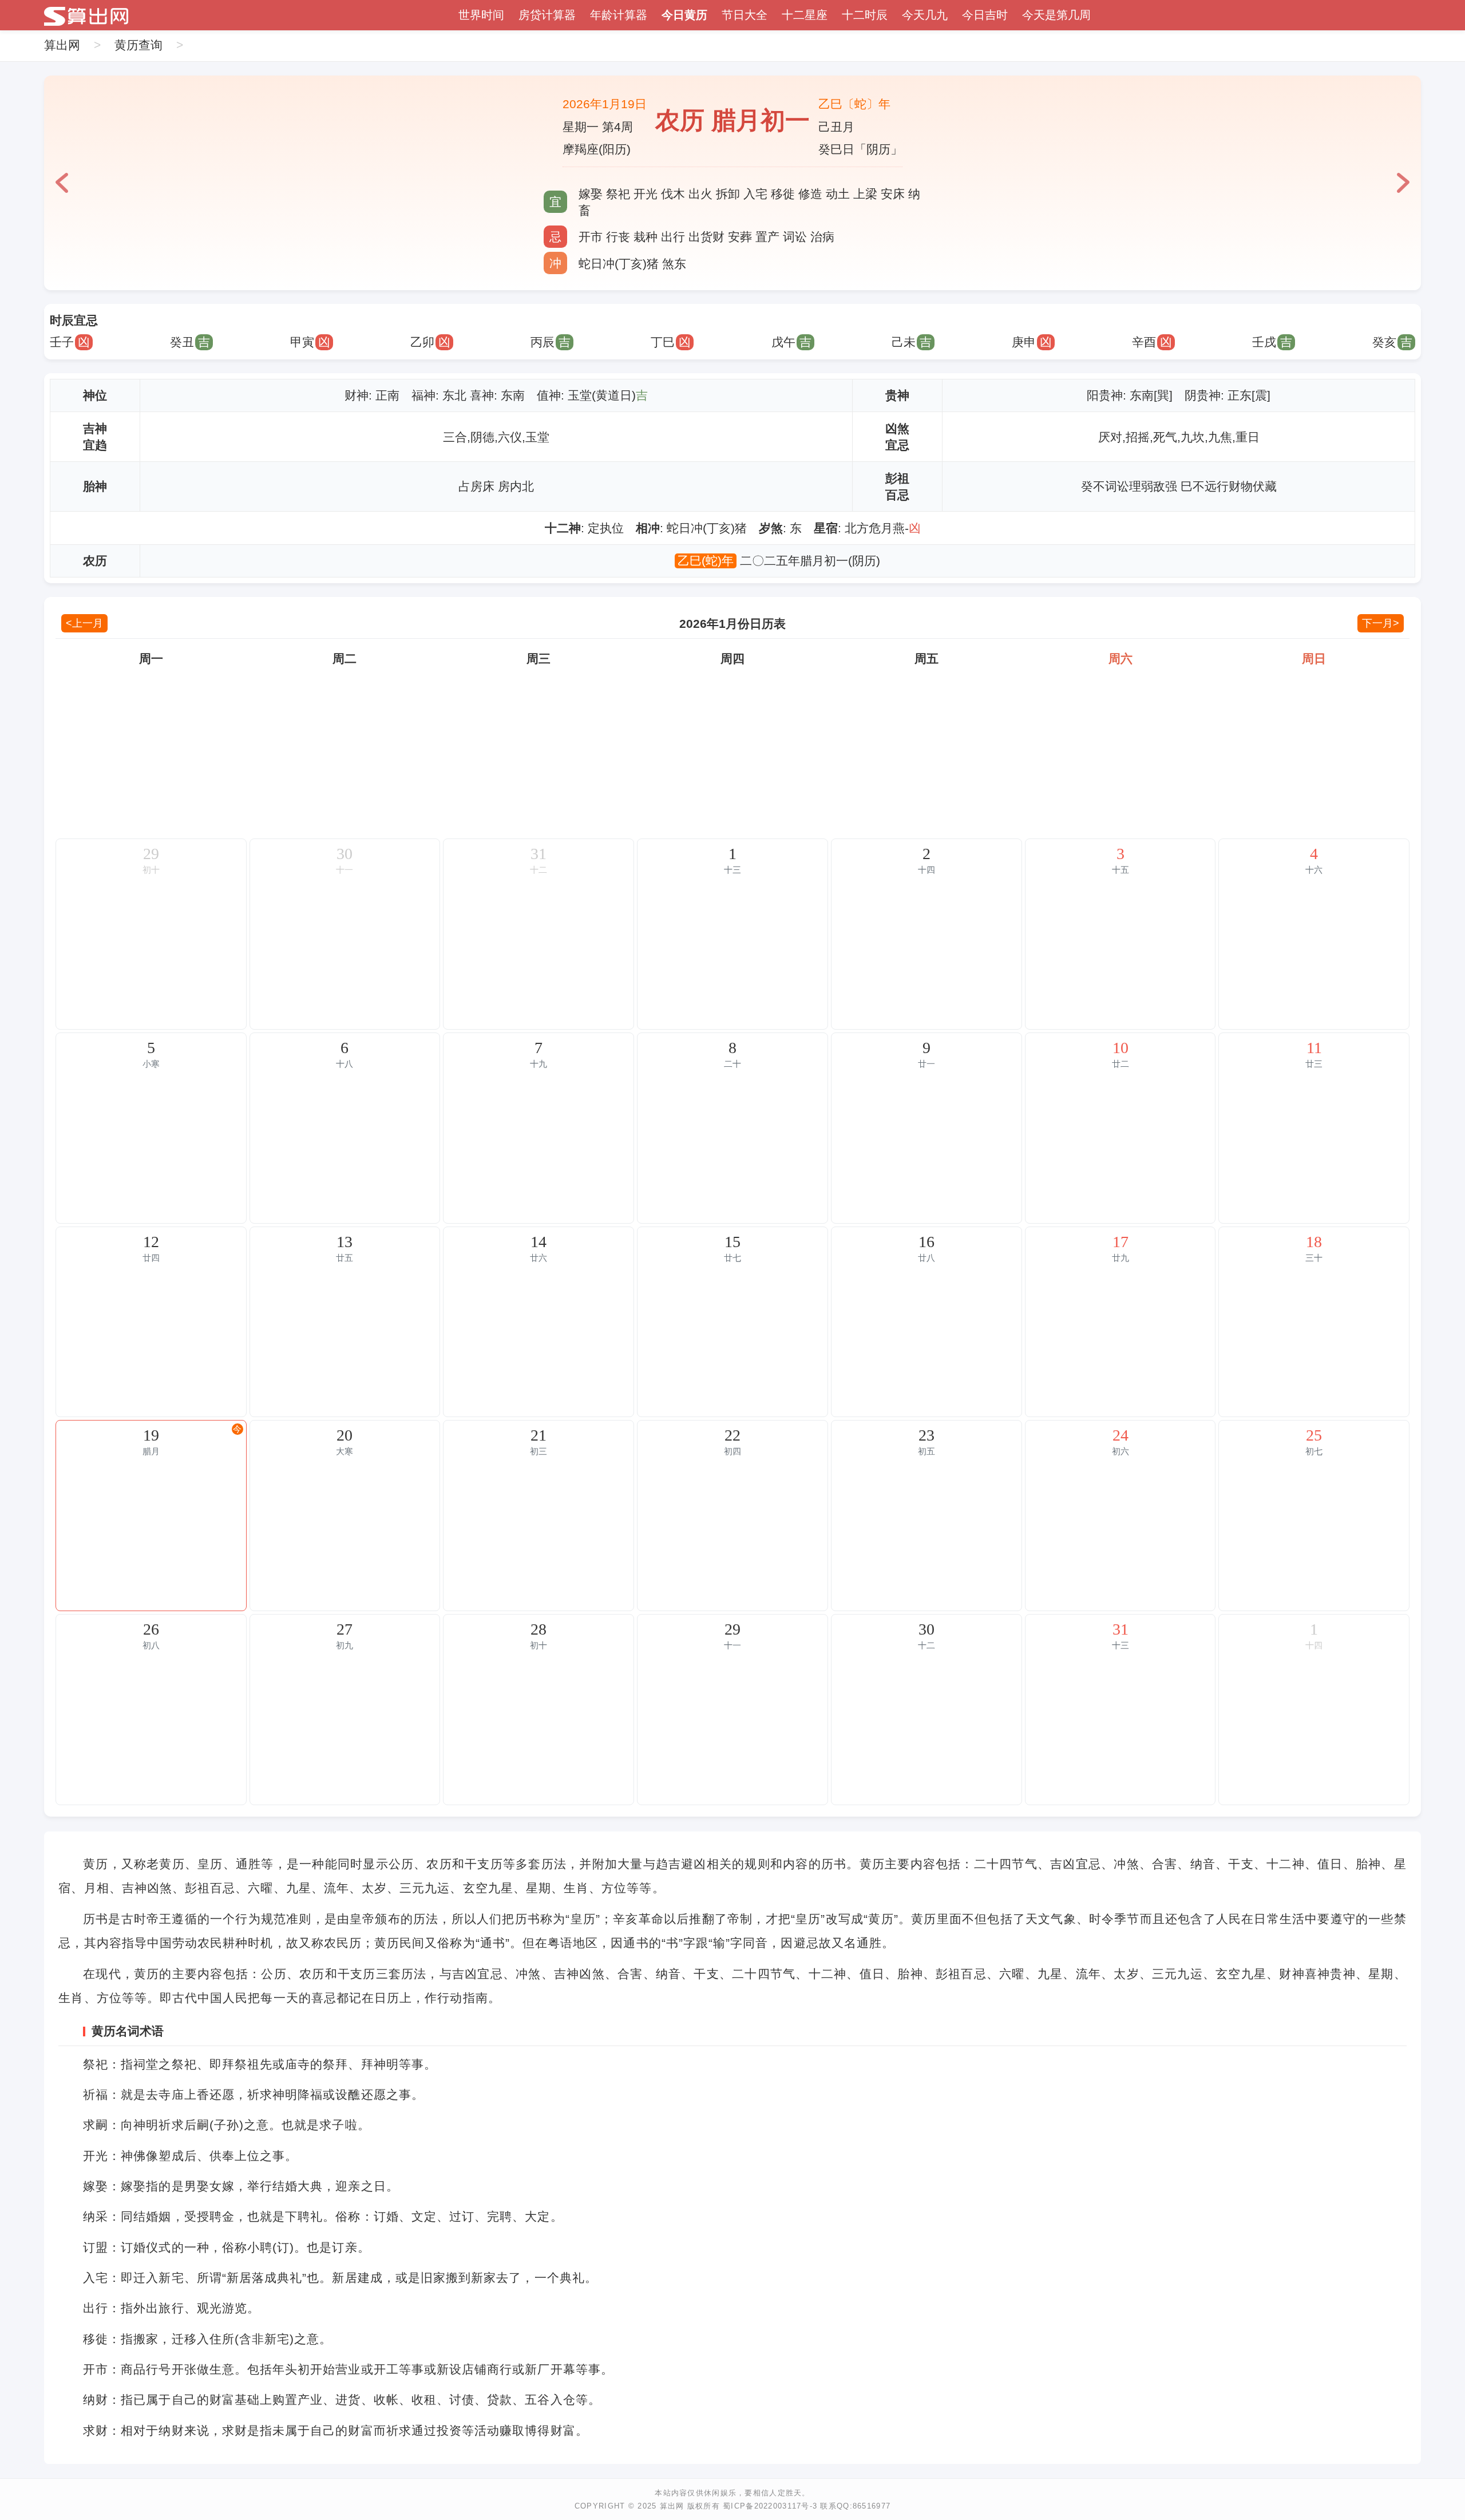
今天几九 (925, 15)
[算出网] (86, 15)
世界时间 (481, 15)
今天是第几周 (1056, 15)
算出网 (62, 45)
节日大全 (745, 15)
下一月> (1381, 623)
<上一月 (84, 623)
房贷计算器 (547, 15)
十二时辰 (865, 15)
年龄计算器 (619, 15)
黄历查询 (138, 45)
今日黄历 (684, 15)
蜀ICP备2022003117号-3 (770, 2506)
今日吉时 (985, 15)
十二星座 (805, 15)
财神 (357, 395)
